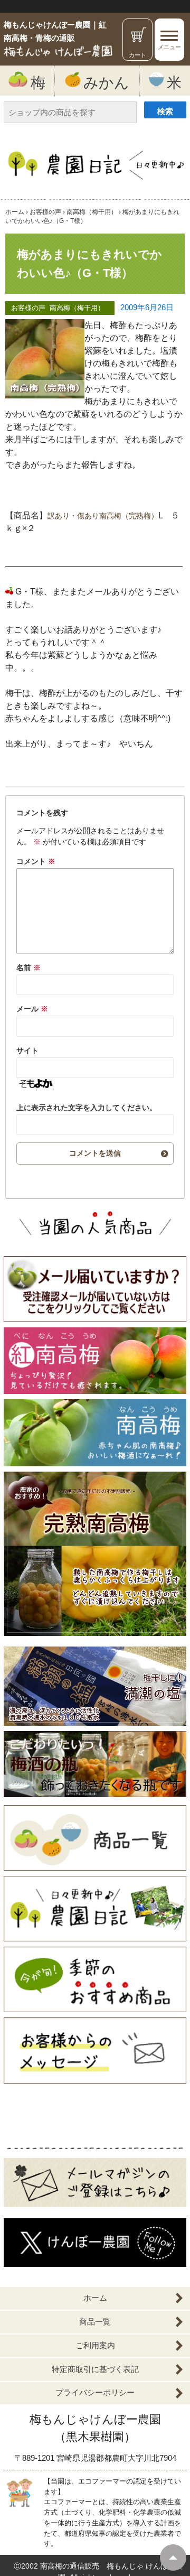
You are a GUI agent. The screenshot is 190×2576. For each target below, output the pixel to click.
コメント (36, 861)
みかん (106, 82)
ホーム (95, 2298)
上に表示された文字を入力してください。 (87, 1108)
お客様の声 (28, 308)
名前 (28, 968)
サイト (27, 1050)
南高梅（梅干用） (77, 308)
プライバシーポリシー (95, 2392)
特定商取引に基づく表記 (95, 2369)
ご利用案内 (95, 2345)
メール (32, 1009)
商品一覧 (95, 2322)
